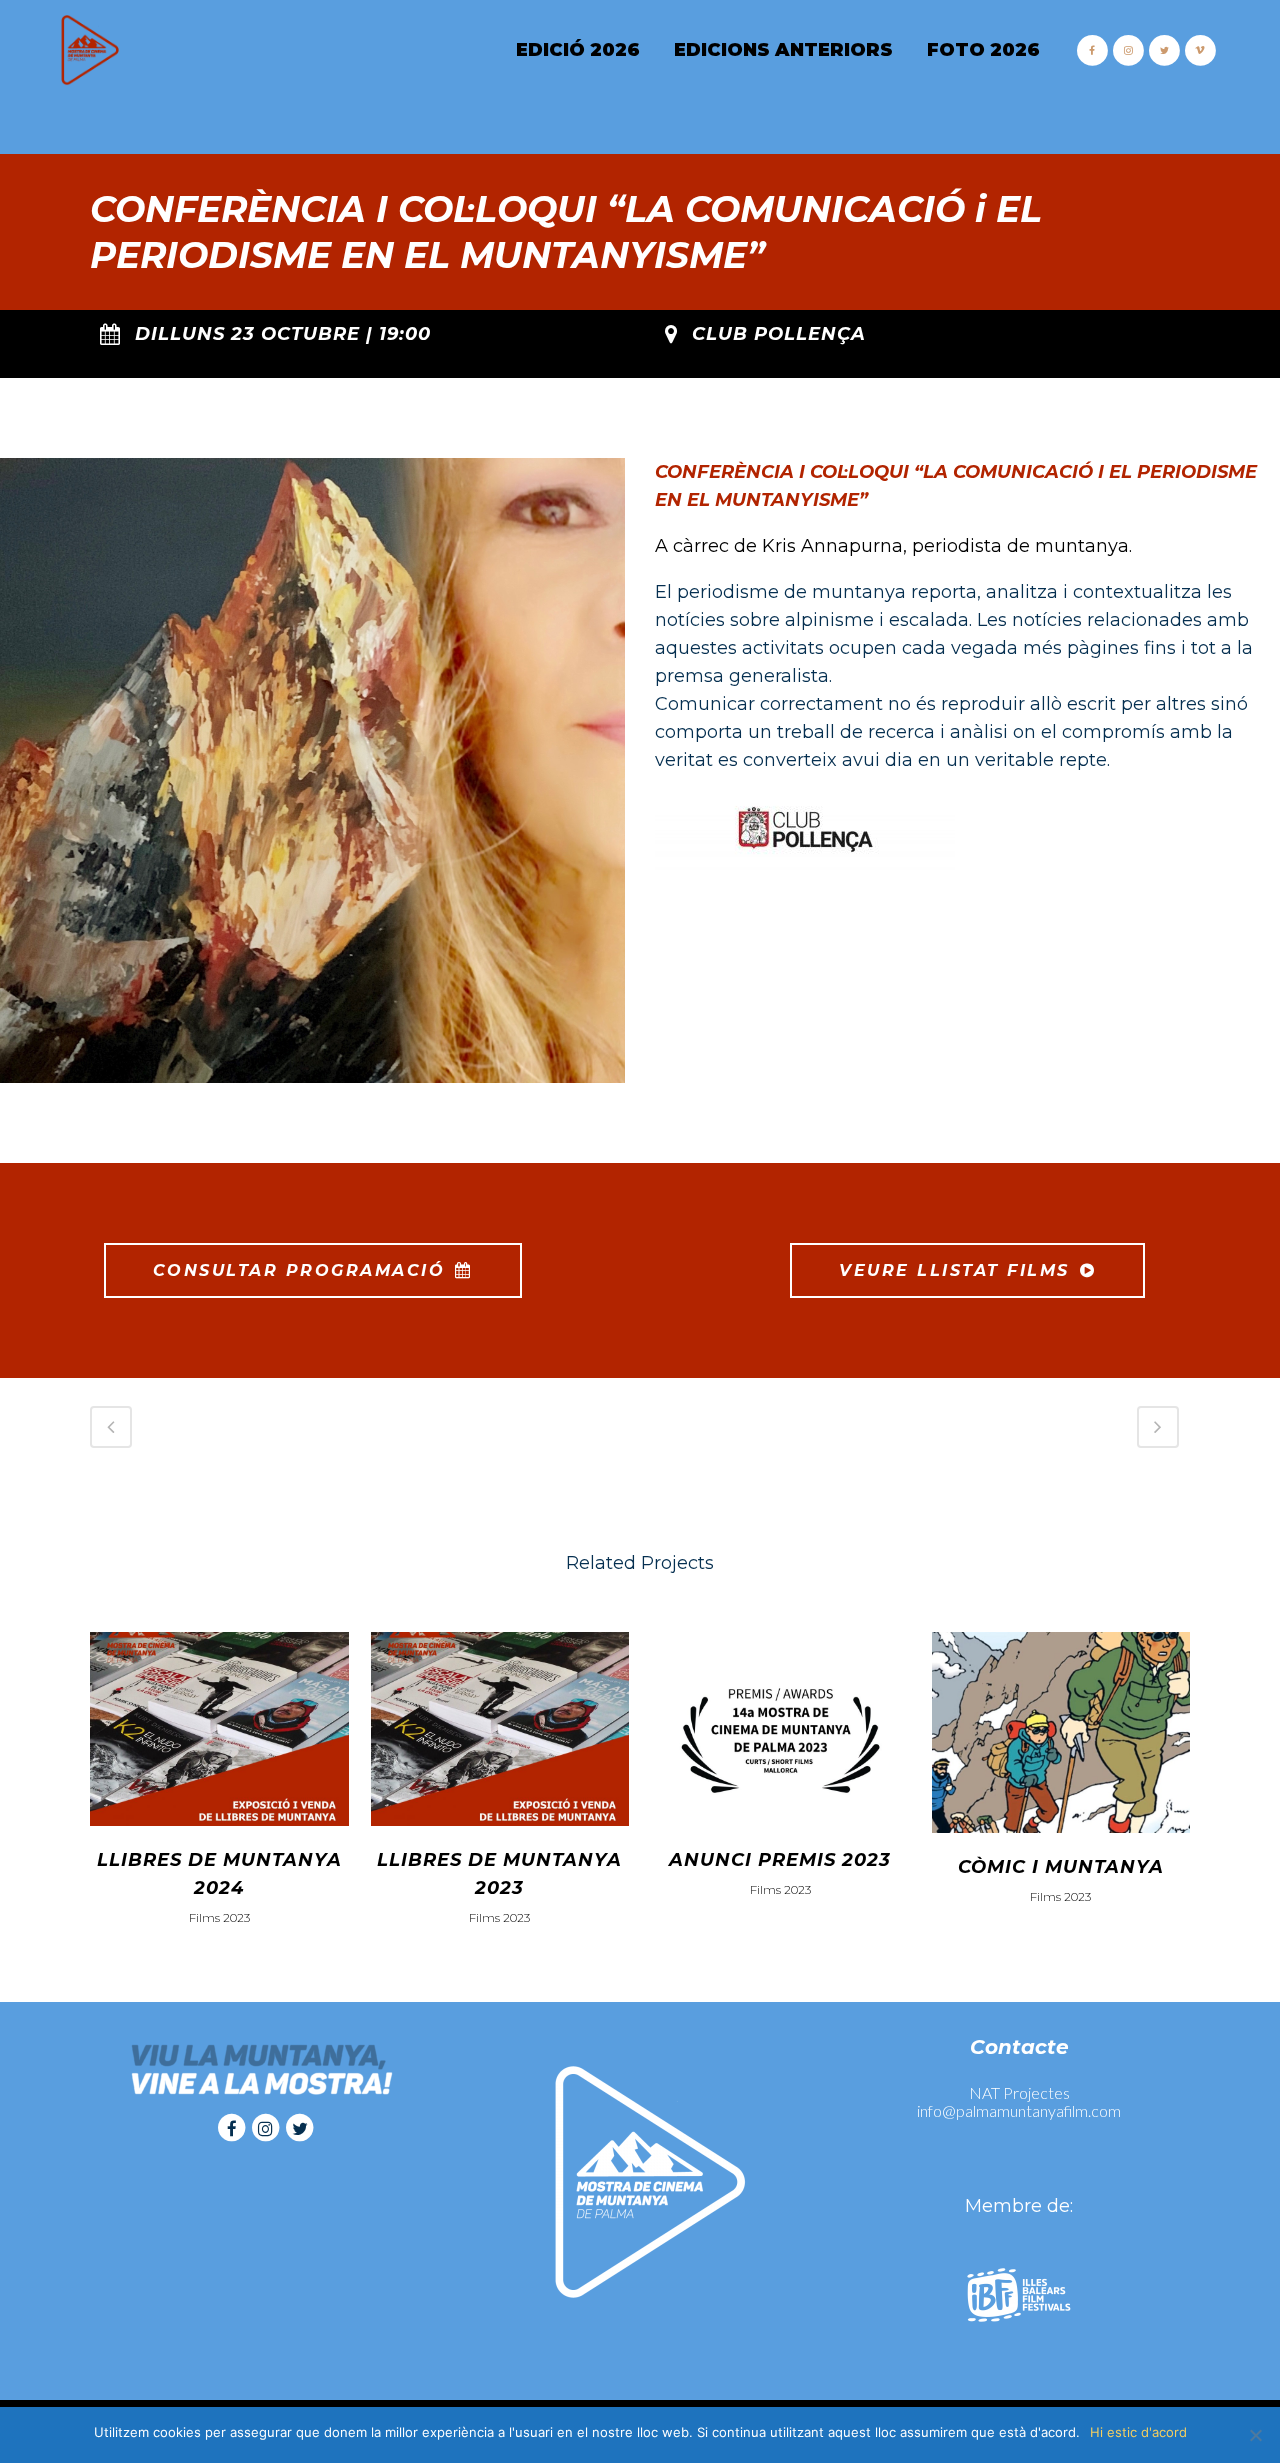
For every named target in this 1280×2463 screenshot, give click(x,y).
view (219, 1725)
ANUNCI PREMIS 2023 (780, 1860)
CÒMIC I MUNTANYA (1061, 1867)
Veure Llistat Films (954, 1270)
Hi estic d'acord (1138, 2432)
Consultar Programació (299, 1270)
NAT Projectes (1019, 2092)
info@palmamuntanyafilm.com (1019, 2110)
